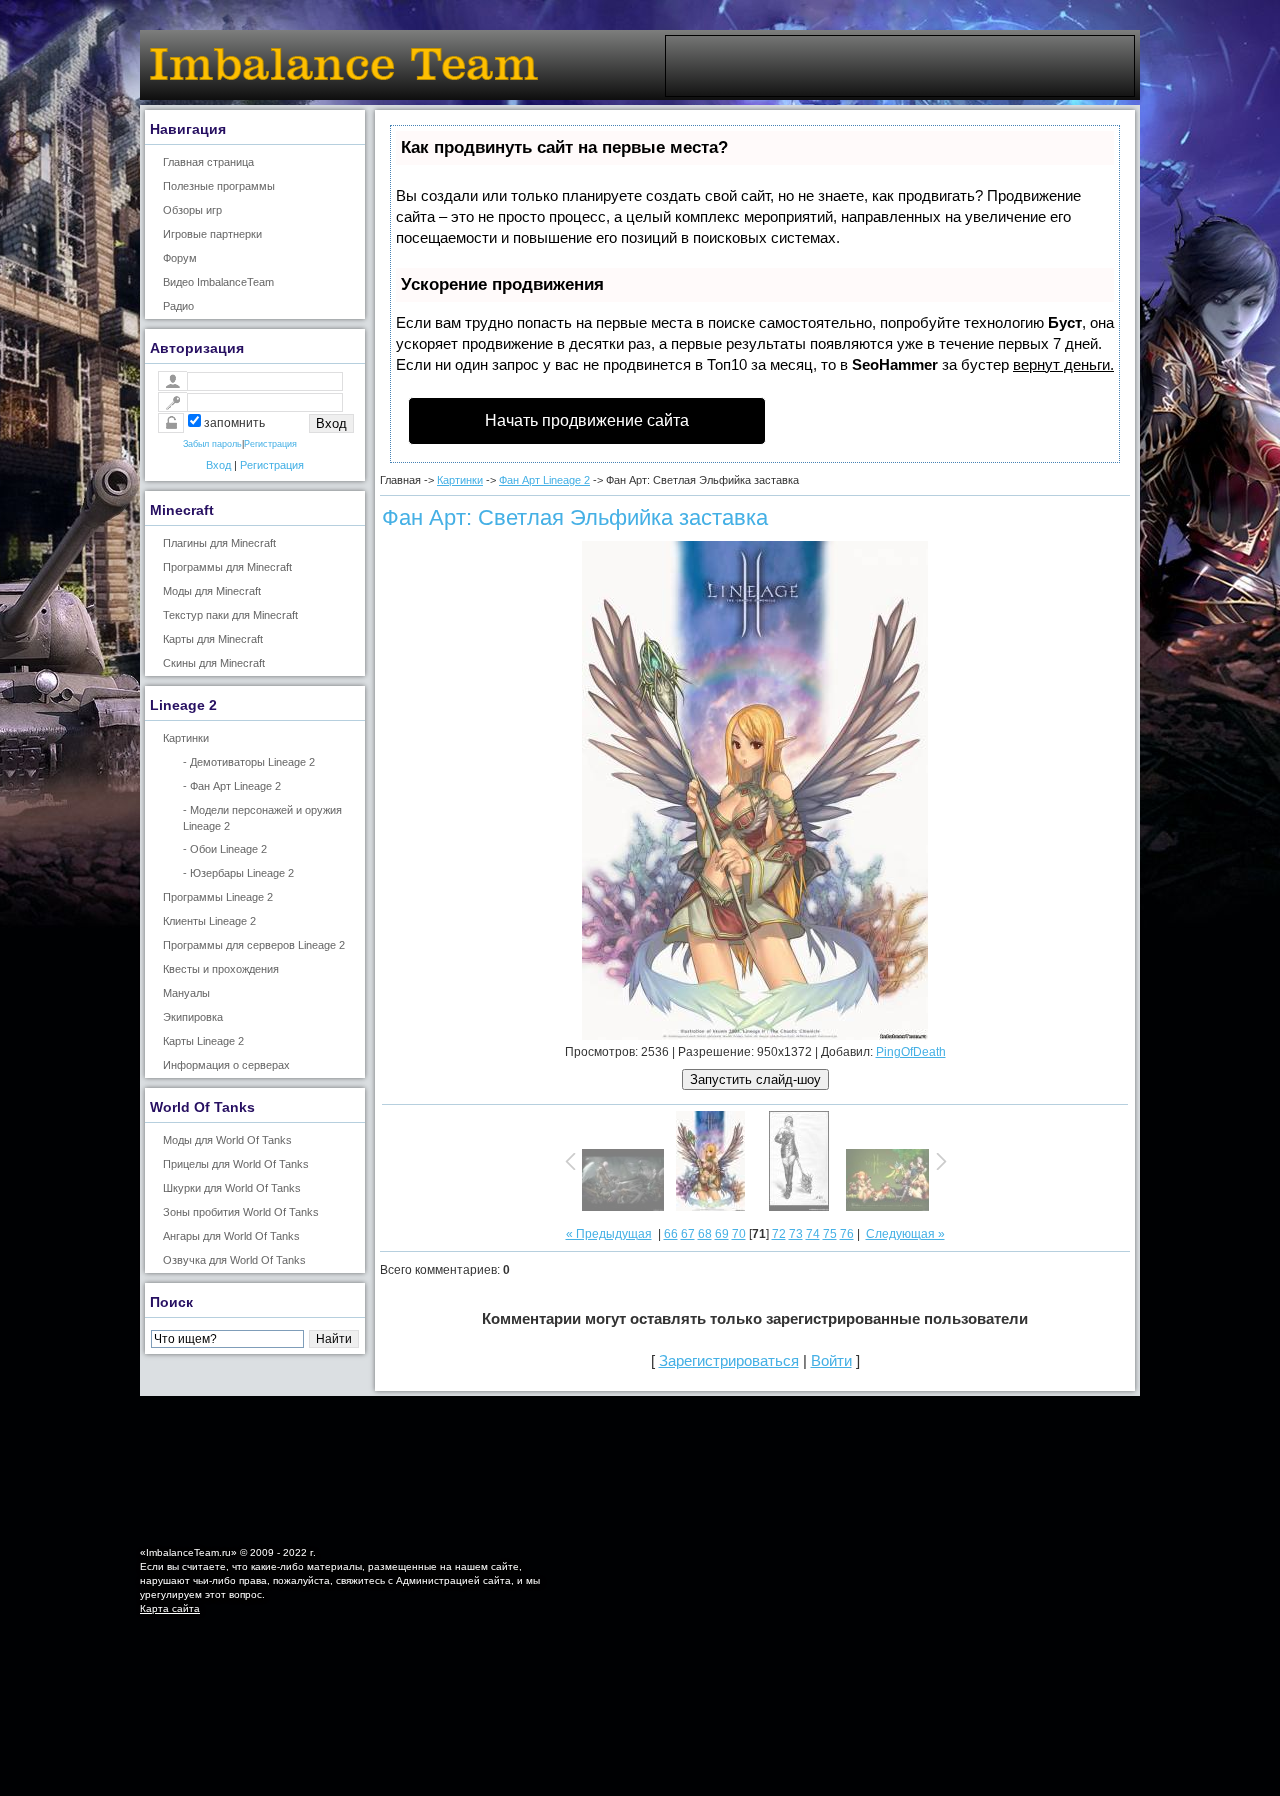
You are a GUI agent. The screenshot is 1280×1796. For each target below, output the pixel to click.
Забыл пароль (212, 444)
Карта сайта (170, 1608)
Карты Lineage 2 (203, 1041)
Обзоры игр (192, 210)
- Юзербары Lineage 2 (238, 873)
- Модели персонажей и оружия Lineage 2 (262, 817)
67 (688, 1234)
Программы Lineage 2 (218, 897)
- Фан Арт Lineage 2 (232, 786)
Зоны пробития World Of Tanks (241, 1212)
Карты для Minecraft (213, 639)
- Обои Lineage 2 (225, 849)
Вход (218, 465)
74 (813, 1234)
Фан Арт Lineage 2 (544, 480)
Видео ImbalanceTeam (218, 282)
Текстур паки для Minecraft (230, 615)
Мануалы (186, 993)
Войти (831, 1360)
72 (779, 1234)
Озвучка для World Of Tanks (234, 1260)
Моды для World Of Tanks (227, 1140)
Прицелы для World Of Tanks (236, 1164)
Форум (180, 258)
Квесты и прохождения (221, 969)
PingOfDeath (911, 1052)
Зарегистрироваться (729, 1360)
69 (722, 1234)
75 (830, 1234)
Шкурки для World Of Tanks (232, 1188)
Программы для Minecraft (227, 567)
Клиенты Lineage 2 (209, 921)
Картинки (186, 738)
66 (671, 1234)
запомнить (234, 423)
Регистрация (270, 444)
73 (796, 1234)
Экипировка (193, 1017)
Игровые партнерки (212, 234)
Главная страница (208, 162)
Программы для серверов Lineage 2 (254, 945)
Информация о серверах (226, 1065)
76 (847, 1234)
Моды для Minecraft (212, 591)
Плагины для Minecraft (219, 543)
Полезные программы (219, 186)
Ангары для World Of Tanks (231, 1236)
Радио (178, 306)
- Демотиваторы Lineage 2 (249, 762)
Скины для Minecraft (214, 663)
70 (739, 1234)
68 (705, 1234)
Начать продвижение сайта (587, 420)
